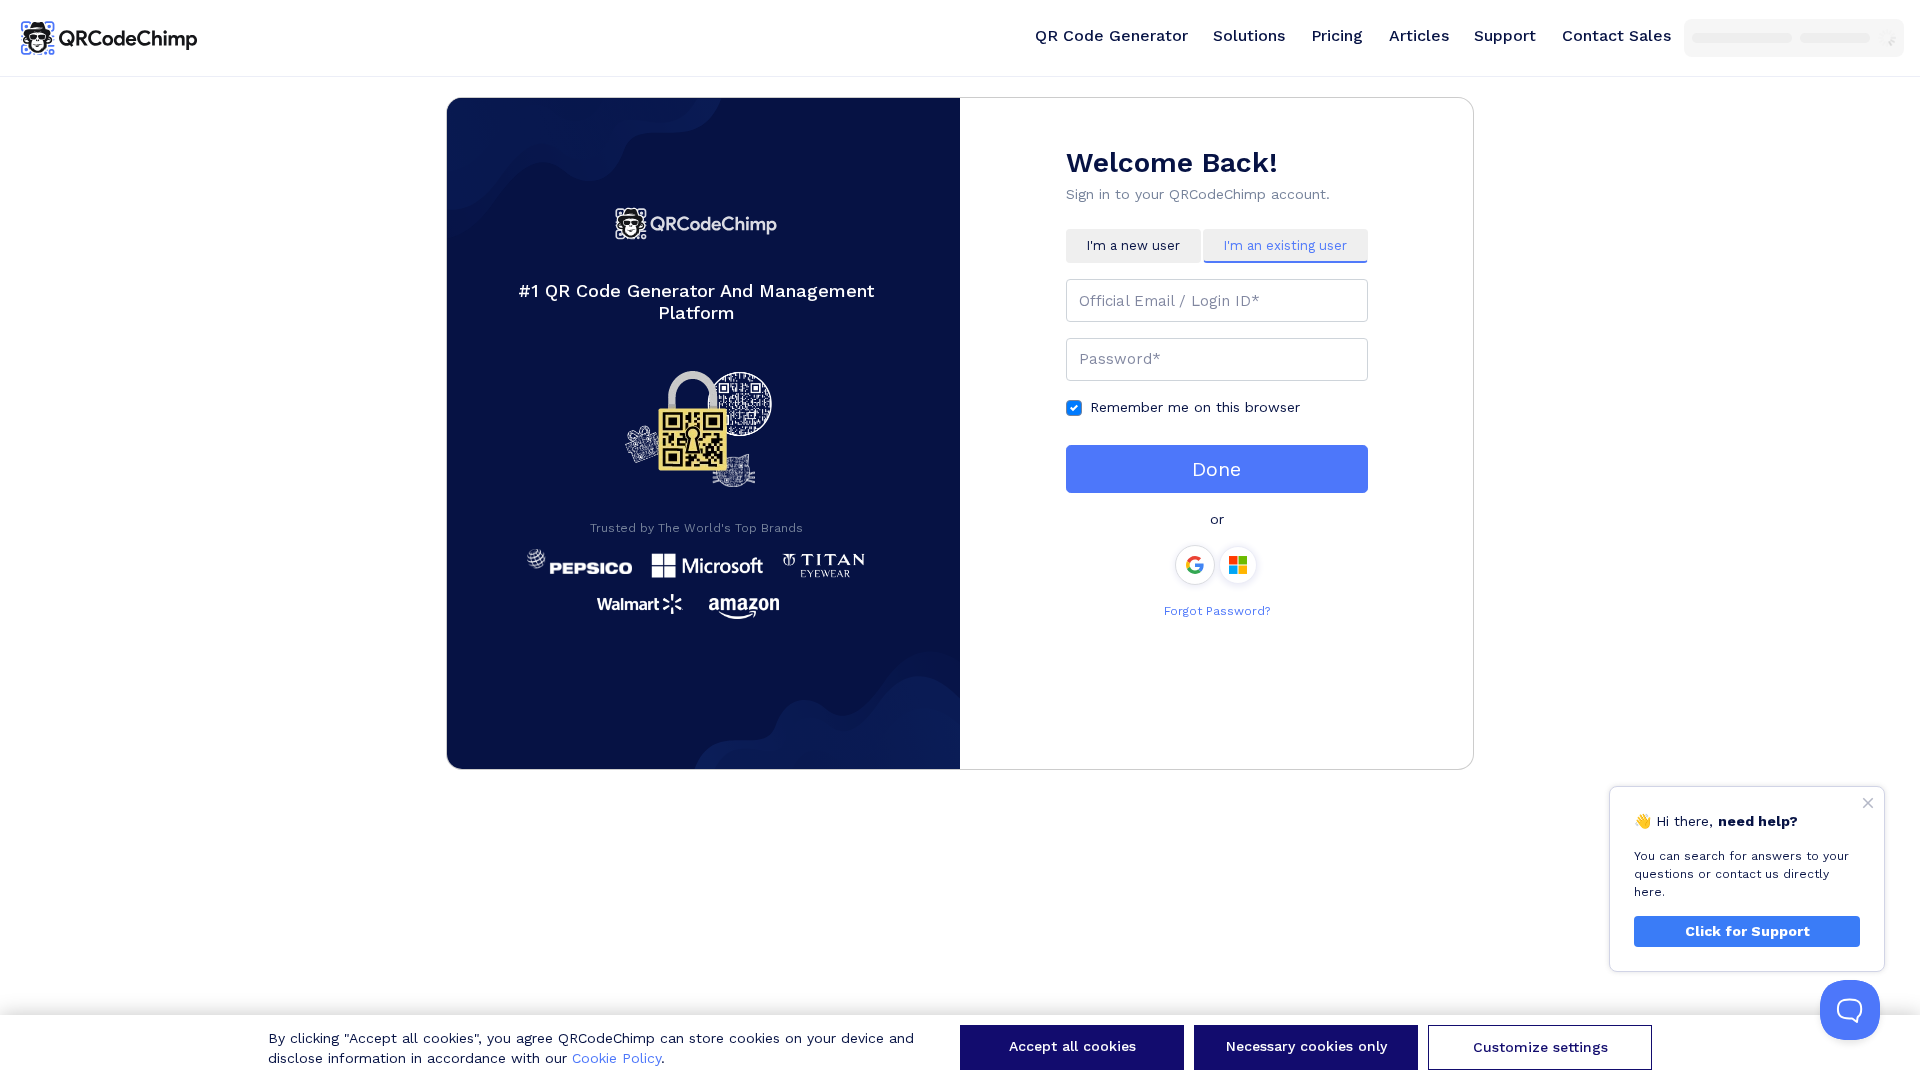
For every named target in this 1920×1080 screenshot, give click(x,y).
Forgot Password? (1217, 611)
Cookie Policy (616, 1058)
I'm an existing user (1285, 245)
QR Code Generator (1111, 35)
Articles (1419, 35)
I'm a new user (1133, 245)
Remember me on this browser (1195, 407)
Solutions (1249, 35)
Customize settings (1540, 1047)
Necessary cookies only (1306, 1046)
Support (1505, 35)
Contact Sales (1616, 35)
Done (1216, 469)
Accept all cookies (1072, 1046)
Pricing (1337, 35)
